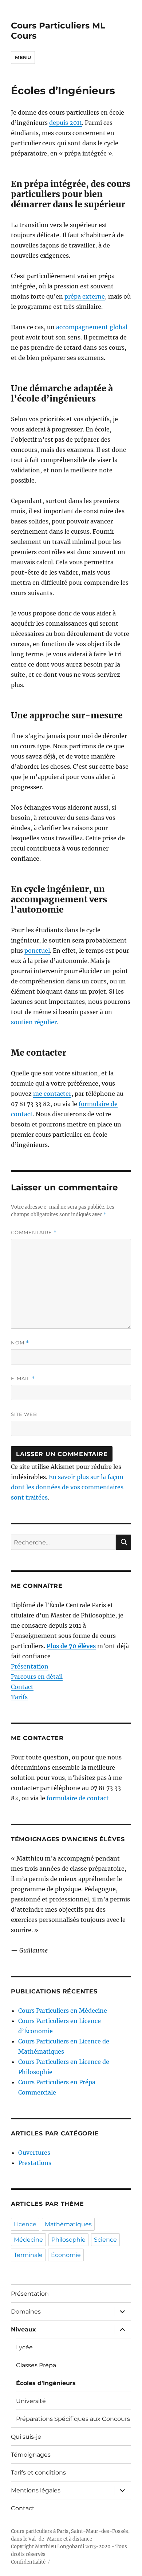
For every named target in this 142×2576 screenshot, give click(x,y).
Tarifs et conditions (38, 2473)
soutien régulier (34, 1022)
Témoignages (31, 2455)
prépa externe (85, 296)
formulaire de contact (78, 1798)
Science (105, 2240)
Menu (23, 57)
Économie (66, 2255)
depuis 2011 (66, 123)
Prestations (35, 2163)
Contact (22, 1687)
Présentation (30, 1666)
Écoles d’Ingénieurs (46, 2383)
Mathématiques (68, 2224)
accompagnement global (92, 327)
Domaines (26, 2312)
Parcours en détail (37, 1677)
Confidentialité (28, 2562)
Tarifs (19, 1697)
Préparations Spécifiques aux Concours (73, 2419)
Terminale (28, 2255)
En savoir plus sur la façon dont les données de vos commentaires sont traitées (67, 1487)
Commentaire (34, 1233)
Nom (20, 1343)
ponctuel (37, 951)
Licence (25, 2224)
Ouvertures (34, 2153)
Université (31, 2401)
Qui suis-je (26, 2437)
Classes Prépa (36, 2365)
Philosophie (68, 2240)
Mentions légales (36, 2490)
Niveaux (23, 2329)
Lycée (24, 2347)
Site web (24, 1414)
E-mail (23, 1379)
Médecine (28, 2240)
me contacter (52, 1094)
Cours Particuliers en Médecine (63, 2011)
